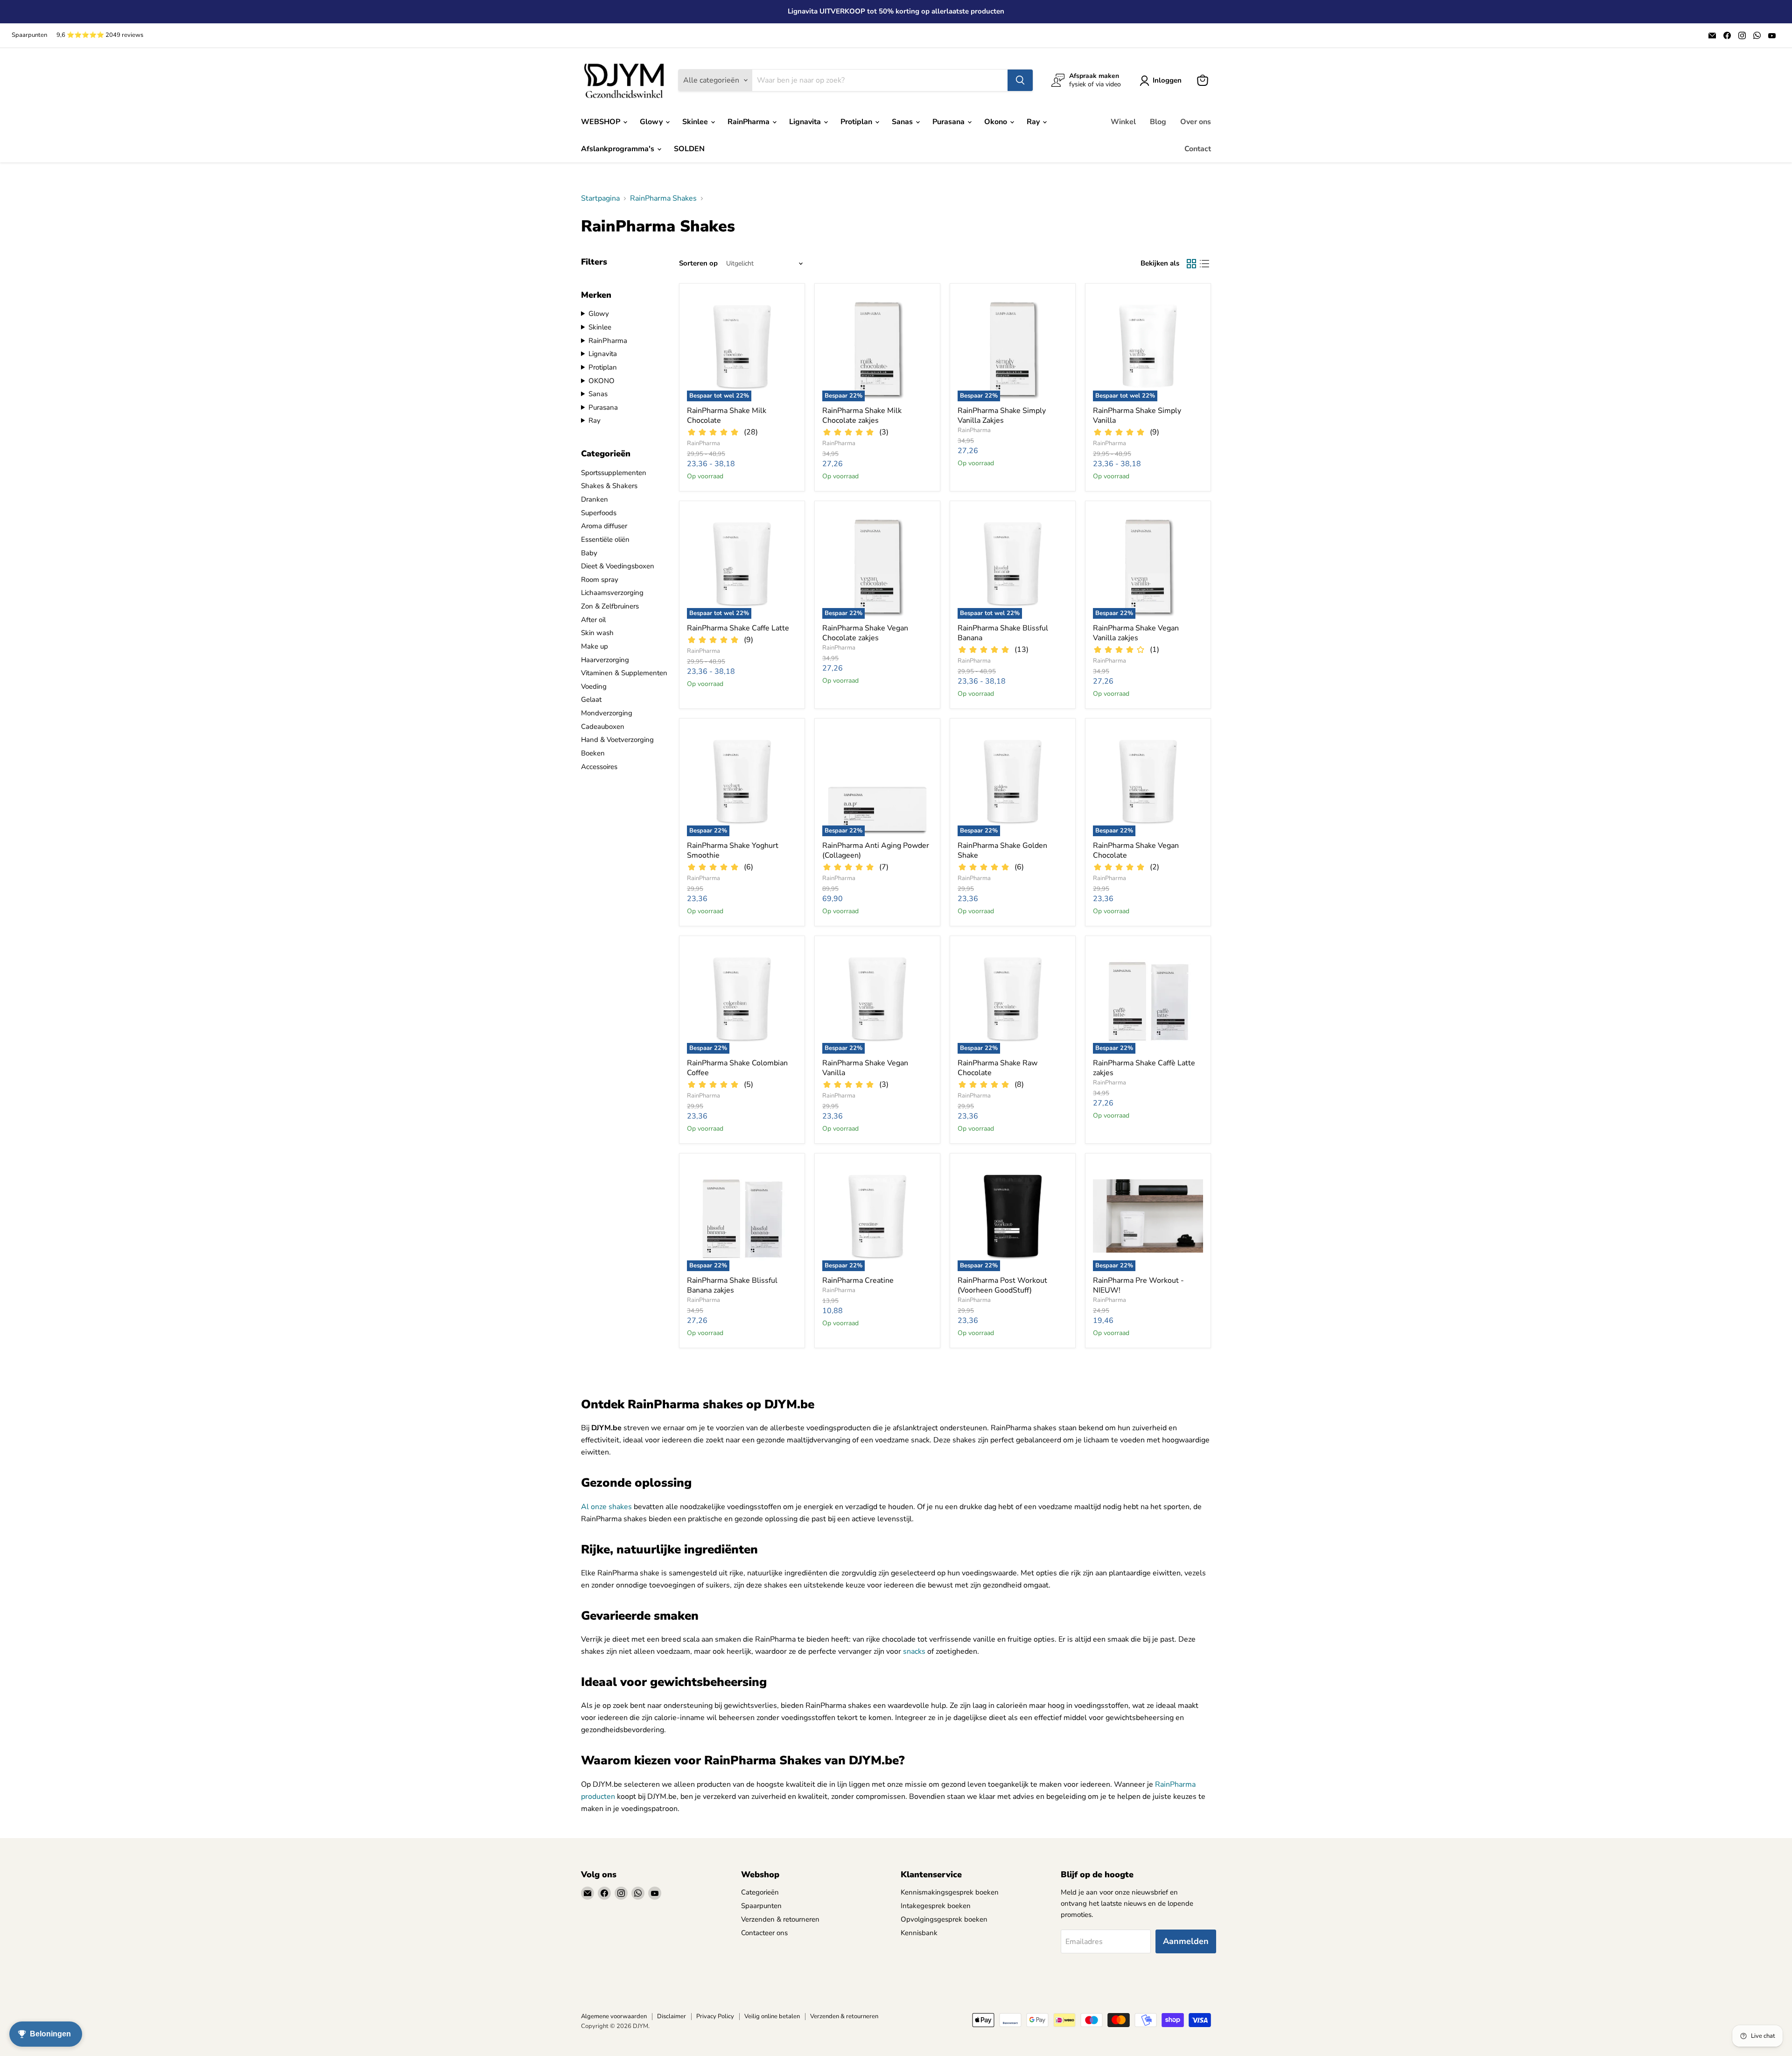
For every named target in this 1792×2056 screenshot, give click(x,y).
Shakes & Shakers (609, 486)
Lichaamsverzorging (612, 593)
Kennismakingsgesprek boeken (950, 1892)
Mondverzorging (607, 713)
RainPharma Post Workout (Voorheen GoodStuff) (1002, 1285)
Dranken (595, 499)
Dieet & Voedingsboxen (618, 566)
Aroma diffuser (604, 526)
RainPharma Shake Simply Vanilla (1137, 416)
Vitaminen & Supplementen (624, 673)
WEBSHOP (602, 122)
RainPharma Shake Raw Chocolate (997, 1068)
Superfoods (599, 513)
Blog (1158, 122)
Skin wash (597, 633)
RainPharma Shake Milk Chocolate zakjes (862, 416)
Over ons (1196, 122)
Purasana (949, 122)
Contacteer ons (764, 1933)
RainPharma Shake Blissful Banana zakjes (732, 1285)
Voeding (594, 686)
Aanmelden (1186, 1941)
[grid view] (1191, 264)
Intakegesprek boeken (936, 1906)
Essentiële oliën (605, 539)
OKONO (602, 381)
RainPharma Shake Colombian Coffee (737, 1068)
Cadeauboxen (603, 727)
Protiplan (857, 122)
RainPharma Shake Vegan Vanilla (865, 1068)
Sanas (903, 122)
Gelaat (591, 699)
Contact (1198, 149)
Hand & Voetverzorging (617, 740)
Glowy (652, 122)
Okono (997, 122)
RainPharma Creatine (858, 1280)
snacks (914, 1651)
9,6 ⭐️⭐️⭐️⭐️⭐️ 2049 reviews (100, 35)
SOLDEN (689, 149)
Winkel (1123, 122)
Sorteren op (698, 263)
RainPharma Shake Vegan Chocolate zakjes (865, 633)
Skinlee (696, 122)
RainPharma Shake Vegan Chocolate (1136, 850)
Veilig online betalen (772, 2016)
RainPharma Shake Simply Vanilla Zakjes (1002, 416)
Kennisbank (919, 1933)
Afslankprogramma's (619, 149)
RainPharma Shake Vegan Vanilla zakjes (1136, 633)
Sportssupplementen (614, 473)
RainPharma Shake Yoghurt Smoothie (733, 850)
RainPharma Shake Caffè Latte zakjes (1144, 1068)
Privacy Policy (715, 2016)
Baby (589, 553)
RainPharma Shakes (663, 198)
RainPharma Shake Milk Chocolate (727, 416)
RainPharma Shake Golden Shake (1002, 850)
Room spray (600, 580)
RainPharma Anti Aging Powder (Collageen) (876, 850)
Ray (1034, 122)
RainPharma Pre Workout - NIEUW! (1138, 1285)
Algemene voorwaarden (614, 2016)
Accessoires (599, 767)
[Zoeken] (1020, 80)
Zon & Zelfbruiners (610, 606)
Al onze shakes (606, 1507)
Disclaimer (672, 2016)
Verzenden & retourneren (780, 1919)
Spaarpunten (29, 35)
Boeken (593, 753)
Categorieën (760, 1892)
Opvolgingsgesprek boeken (944, 1919)
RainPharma (749, 122)
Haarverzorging (605, 660)
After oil (593, 620)
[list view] (1204, 264)
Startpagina (600, 198)
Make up (595, 646)
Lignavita (806, 122)
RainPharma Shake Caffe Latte (738, 628)
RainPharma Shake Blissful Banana (1003, 633)
